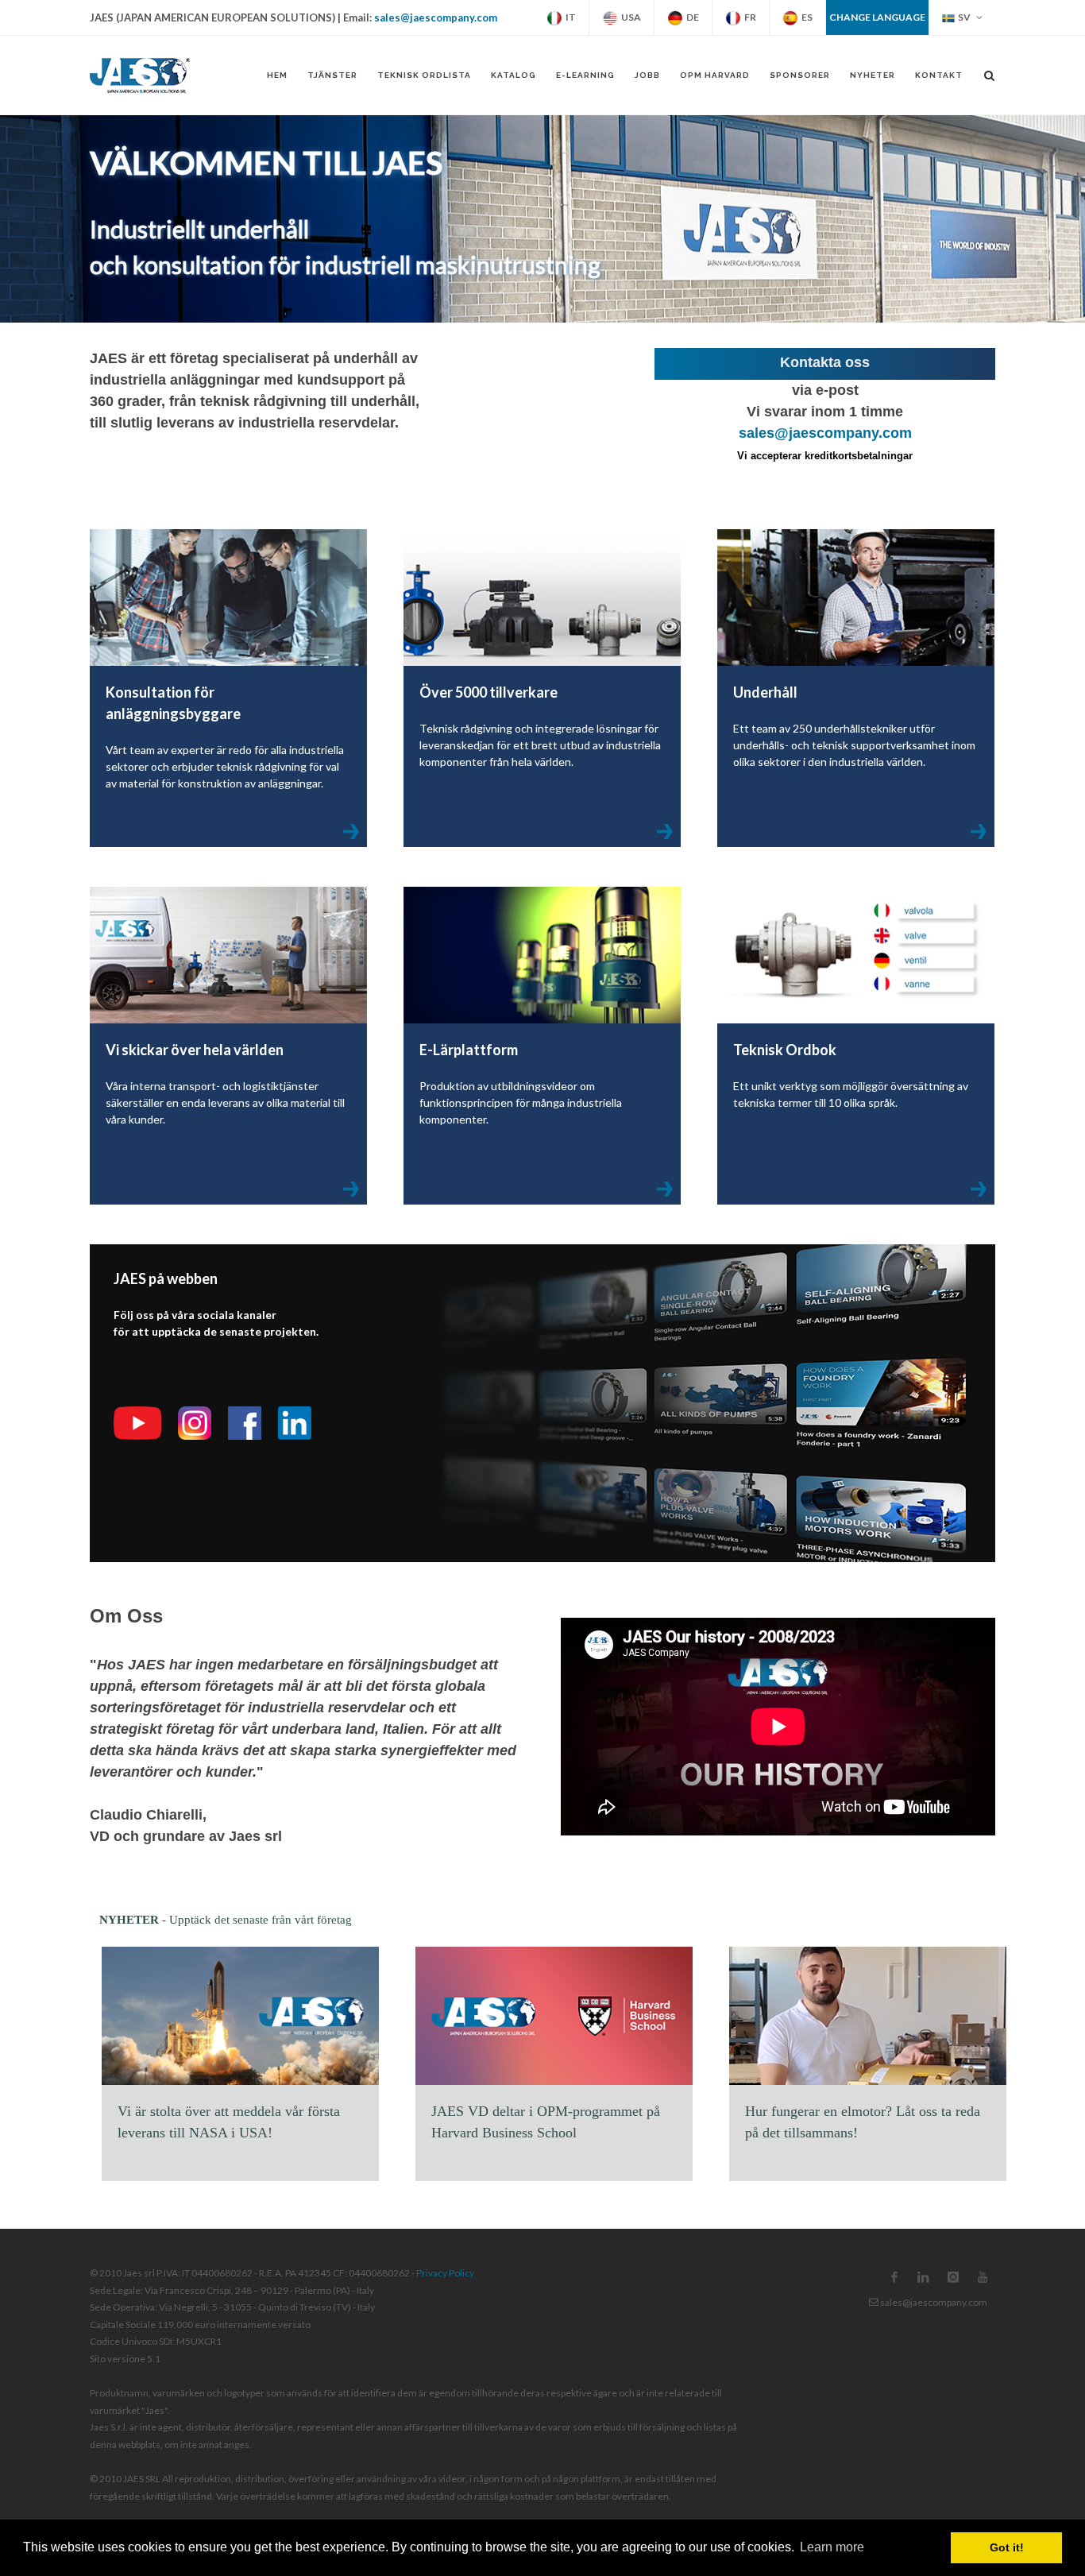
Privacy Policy (445, 2273)
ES (805, 17)
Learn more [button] (832, 2547)
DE (691, 17)
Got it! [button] (1007, 2547)
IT (569, 17)
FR (749, 17)
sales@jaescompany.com (436, 17)
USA (629, 17)
